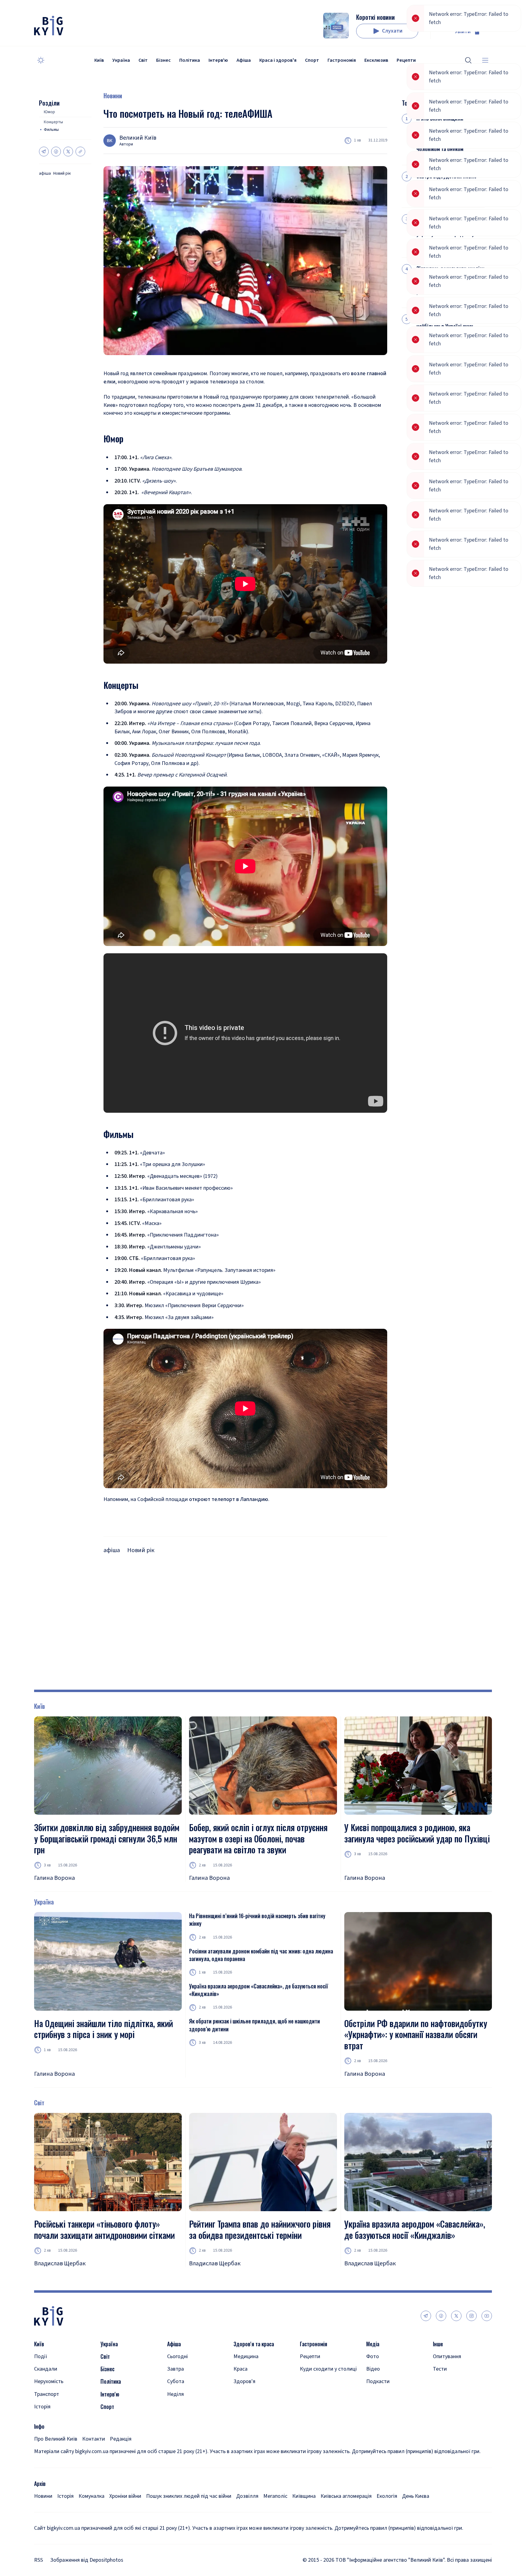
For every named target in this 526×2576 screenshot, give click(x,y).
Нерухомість (49, 2399)
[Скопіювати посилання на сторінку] (80, 152)
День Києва (416, 2514)
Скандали (46, 2387)
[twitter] (456, 2333)
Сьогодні (177, 2374)
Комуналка (91, 2514)
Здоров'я (244, 2399)
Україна (121, 60)
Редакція (121, 2457)
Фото (373, 2374)
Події (41, 2374)
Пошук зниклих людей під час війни (189, 2514)
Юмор (49, 112)
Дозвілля (247, 2514)
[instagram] (472, 2333)
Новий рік (62, 174)
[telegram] (426, 2333)
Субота (176, 2399)
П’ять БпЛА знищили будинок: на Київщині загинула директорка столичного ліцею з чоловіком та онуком (441, 134)
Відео (373, 2387)
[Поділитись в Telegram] (44, 152)
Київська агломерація (346, 2514)
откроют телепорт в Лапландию (229, 1499)
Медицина (246, 2374)
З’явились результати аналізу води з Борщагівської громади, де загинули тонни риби (450, 280)
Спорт (312, 60)
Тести (440, 2387)
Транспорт (47, 2412)
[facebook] (441, 2333)
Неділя (175, 2412)
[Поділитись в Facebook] (56, 152)
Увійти (463, 31)
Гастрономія (342, 60)
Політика (190, 60)
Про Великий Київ (56, 2457)
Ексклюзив (376, 60)
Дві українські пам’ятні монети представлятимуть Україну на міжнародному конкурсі (447, 230)
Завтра (175, 2387)
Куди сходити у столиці (328, 2387)
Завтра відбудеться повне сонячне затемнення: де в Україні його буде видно (446, 184)
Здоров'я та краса (254, 2362)
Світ (143, 60)
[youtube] (487, 2333)
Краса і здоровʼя (278, 60)
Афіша (244, 60)
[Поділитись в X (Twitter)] (68, 152)
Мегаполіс (275, 2514)
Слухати (392, 31)
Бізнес (163, 60)
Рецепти (406, 60)
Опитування (447, 2374)
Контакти (94, 2457)
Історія (42, 2424)
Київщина (304, 2514)
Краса (240, 2387)
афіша (45, 174)
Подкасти (378, 2399)
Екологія (387, 2514)
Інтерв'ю (218, 60)
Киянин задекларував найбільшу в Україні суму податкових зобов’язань (445, 326)
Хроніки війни (125, 2514)
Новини (113, 96)
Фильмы (51, 130)
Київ (99, 60)
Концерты (53, 122)
